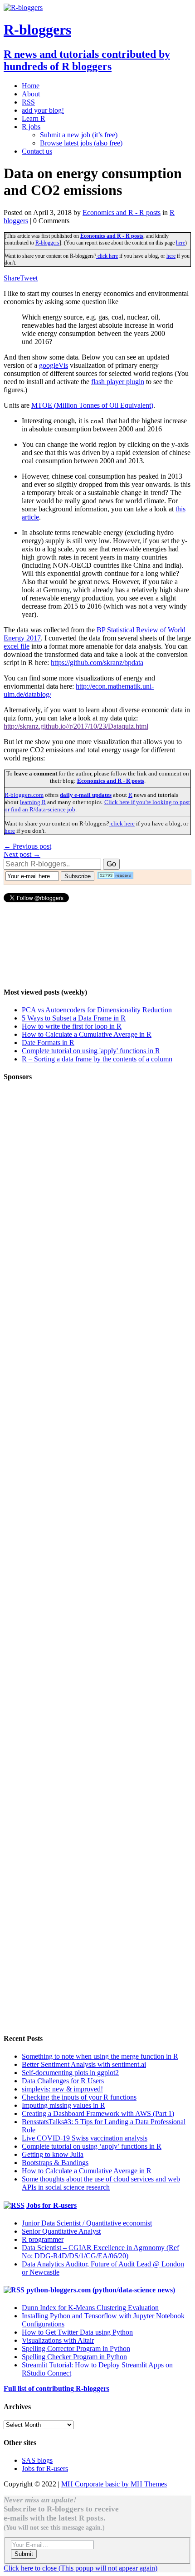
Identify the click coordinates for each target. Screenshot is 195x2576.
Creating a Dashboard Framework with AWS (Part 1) (98, 2113)
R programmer (43, 2239)
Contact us (37, 151)
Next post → (22, 854)
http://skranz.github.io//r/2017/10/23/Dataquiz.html (76, 726)
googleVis (54, 365)
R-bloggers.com (24, 795)
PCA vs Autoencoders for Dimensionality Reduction (97, 1010)
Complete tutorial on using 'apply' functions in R (91, 1051)
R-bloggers (47, 243)
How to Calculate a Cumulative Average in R (87, 1034)
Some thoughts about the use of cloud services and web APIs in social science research (101, 2183)
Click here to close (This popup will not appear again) (80, 2568)
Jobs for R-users (51, 2205)
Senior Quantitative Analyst (61, 2231)
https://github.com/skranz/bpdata (97, 663)
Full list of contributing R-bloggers (56, 2388)
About (31, 94)
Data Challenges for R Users (63, 2081)
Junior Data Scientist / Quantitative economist (87, 2223)
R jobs (31, 127)
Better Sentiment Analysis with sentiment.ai (84, 2064)
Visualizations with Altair (58, 2340)
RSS (28, 102)
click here (107, 256)
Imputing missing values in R (63, 2105)
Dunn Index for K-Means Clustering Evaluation (90, 2308)
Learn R (34, 118)
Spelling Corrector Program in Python (76, 2348)
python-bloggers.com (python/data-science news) (101, 2290)
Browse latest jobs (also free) (81, 143)
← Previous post (27, 846)
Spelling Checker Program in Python (74, 2357)
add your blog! (43, 110)
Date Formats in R (48, 1043)
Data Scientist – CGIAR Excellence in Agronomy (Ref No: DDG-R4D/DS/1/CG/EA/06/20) (100, 2252)
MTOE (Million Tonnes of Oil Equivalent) (92, 405)
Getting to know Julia (53, 2154)
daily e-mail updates (86, 795)
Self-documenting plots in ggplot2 (70, 2073)
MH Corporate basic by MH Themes (114, 2484)
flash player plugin (118, 382)
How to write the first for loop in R (72, 1026)
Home (31, 86)
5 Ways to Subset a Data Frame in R (74, 1018)
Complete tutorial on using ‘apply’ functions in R (92, 2146)
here (180, 243)
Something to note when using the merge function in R (100, 2056)
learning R (33, 802)
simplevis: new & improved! (62, 2089)
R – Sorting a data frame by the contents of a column (97, 1059)
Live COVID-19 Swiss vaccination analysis (85, 2138)
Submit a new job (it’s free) (79, 135)
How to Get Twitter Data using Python (77, 2332)
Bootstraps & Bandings (55, 2163)
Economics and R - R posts (122, 213)
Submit (24, 2554)
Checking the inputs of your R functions (79, 2097)
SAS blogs (37, 2460)
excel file (17, 646)
